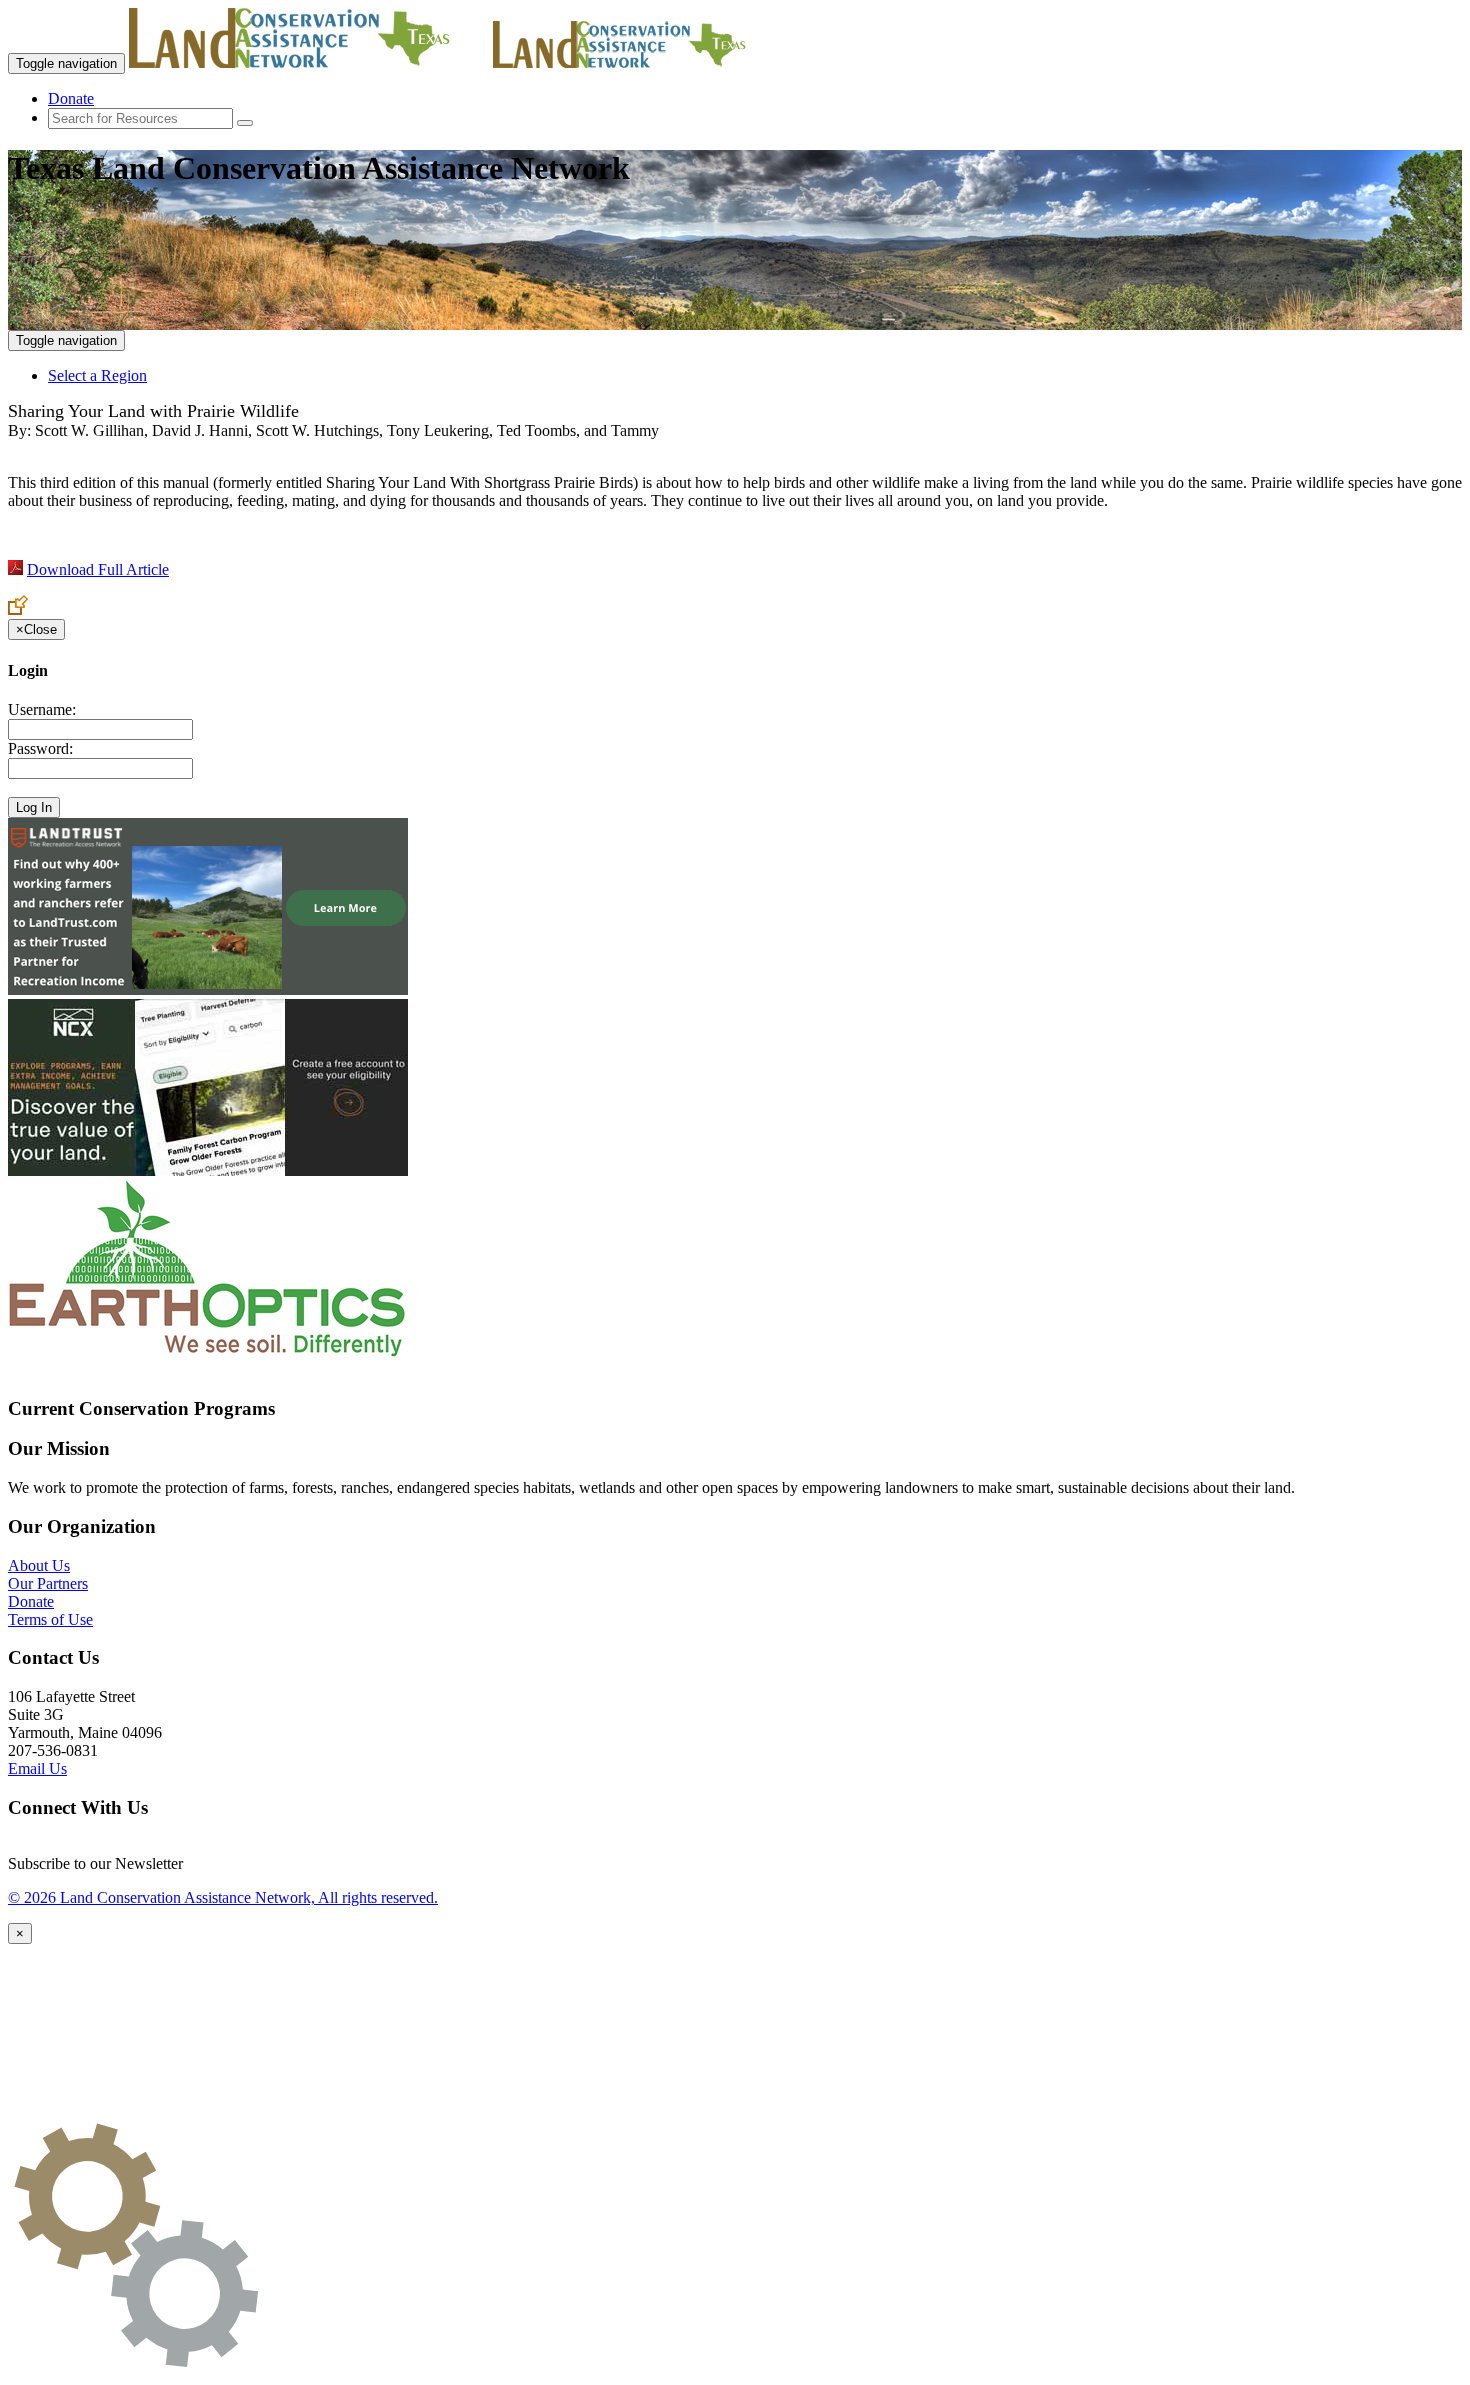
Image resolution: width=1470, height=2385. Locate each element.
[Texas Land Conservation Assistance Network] (309, 62)
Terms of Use (50, 1619)
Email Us (37, 1768)
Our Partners (48, 1583)
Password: (40, 748)
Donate (71, 98)
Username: (42, 709)
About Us (39, 1565)
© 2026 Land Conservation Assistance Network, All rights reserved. (223, 1897)
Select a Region (97, 375)
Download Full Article (98, 569)
